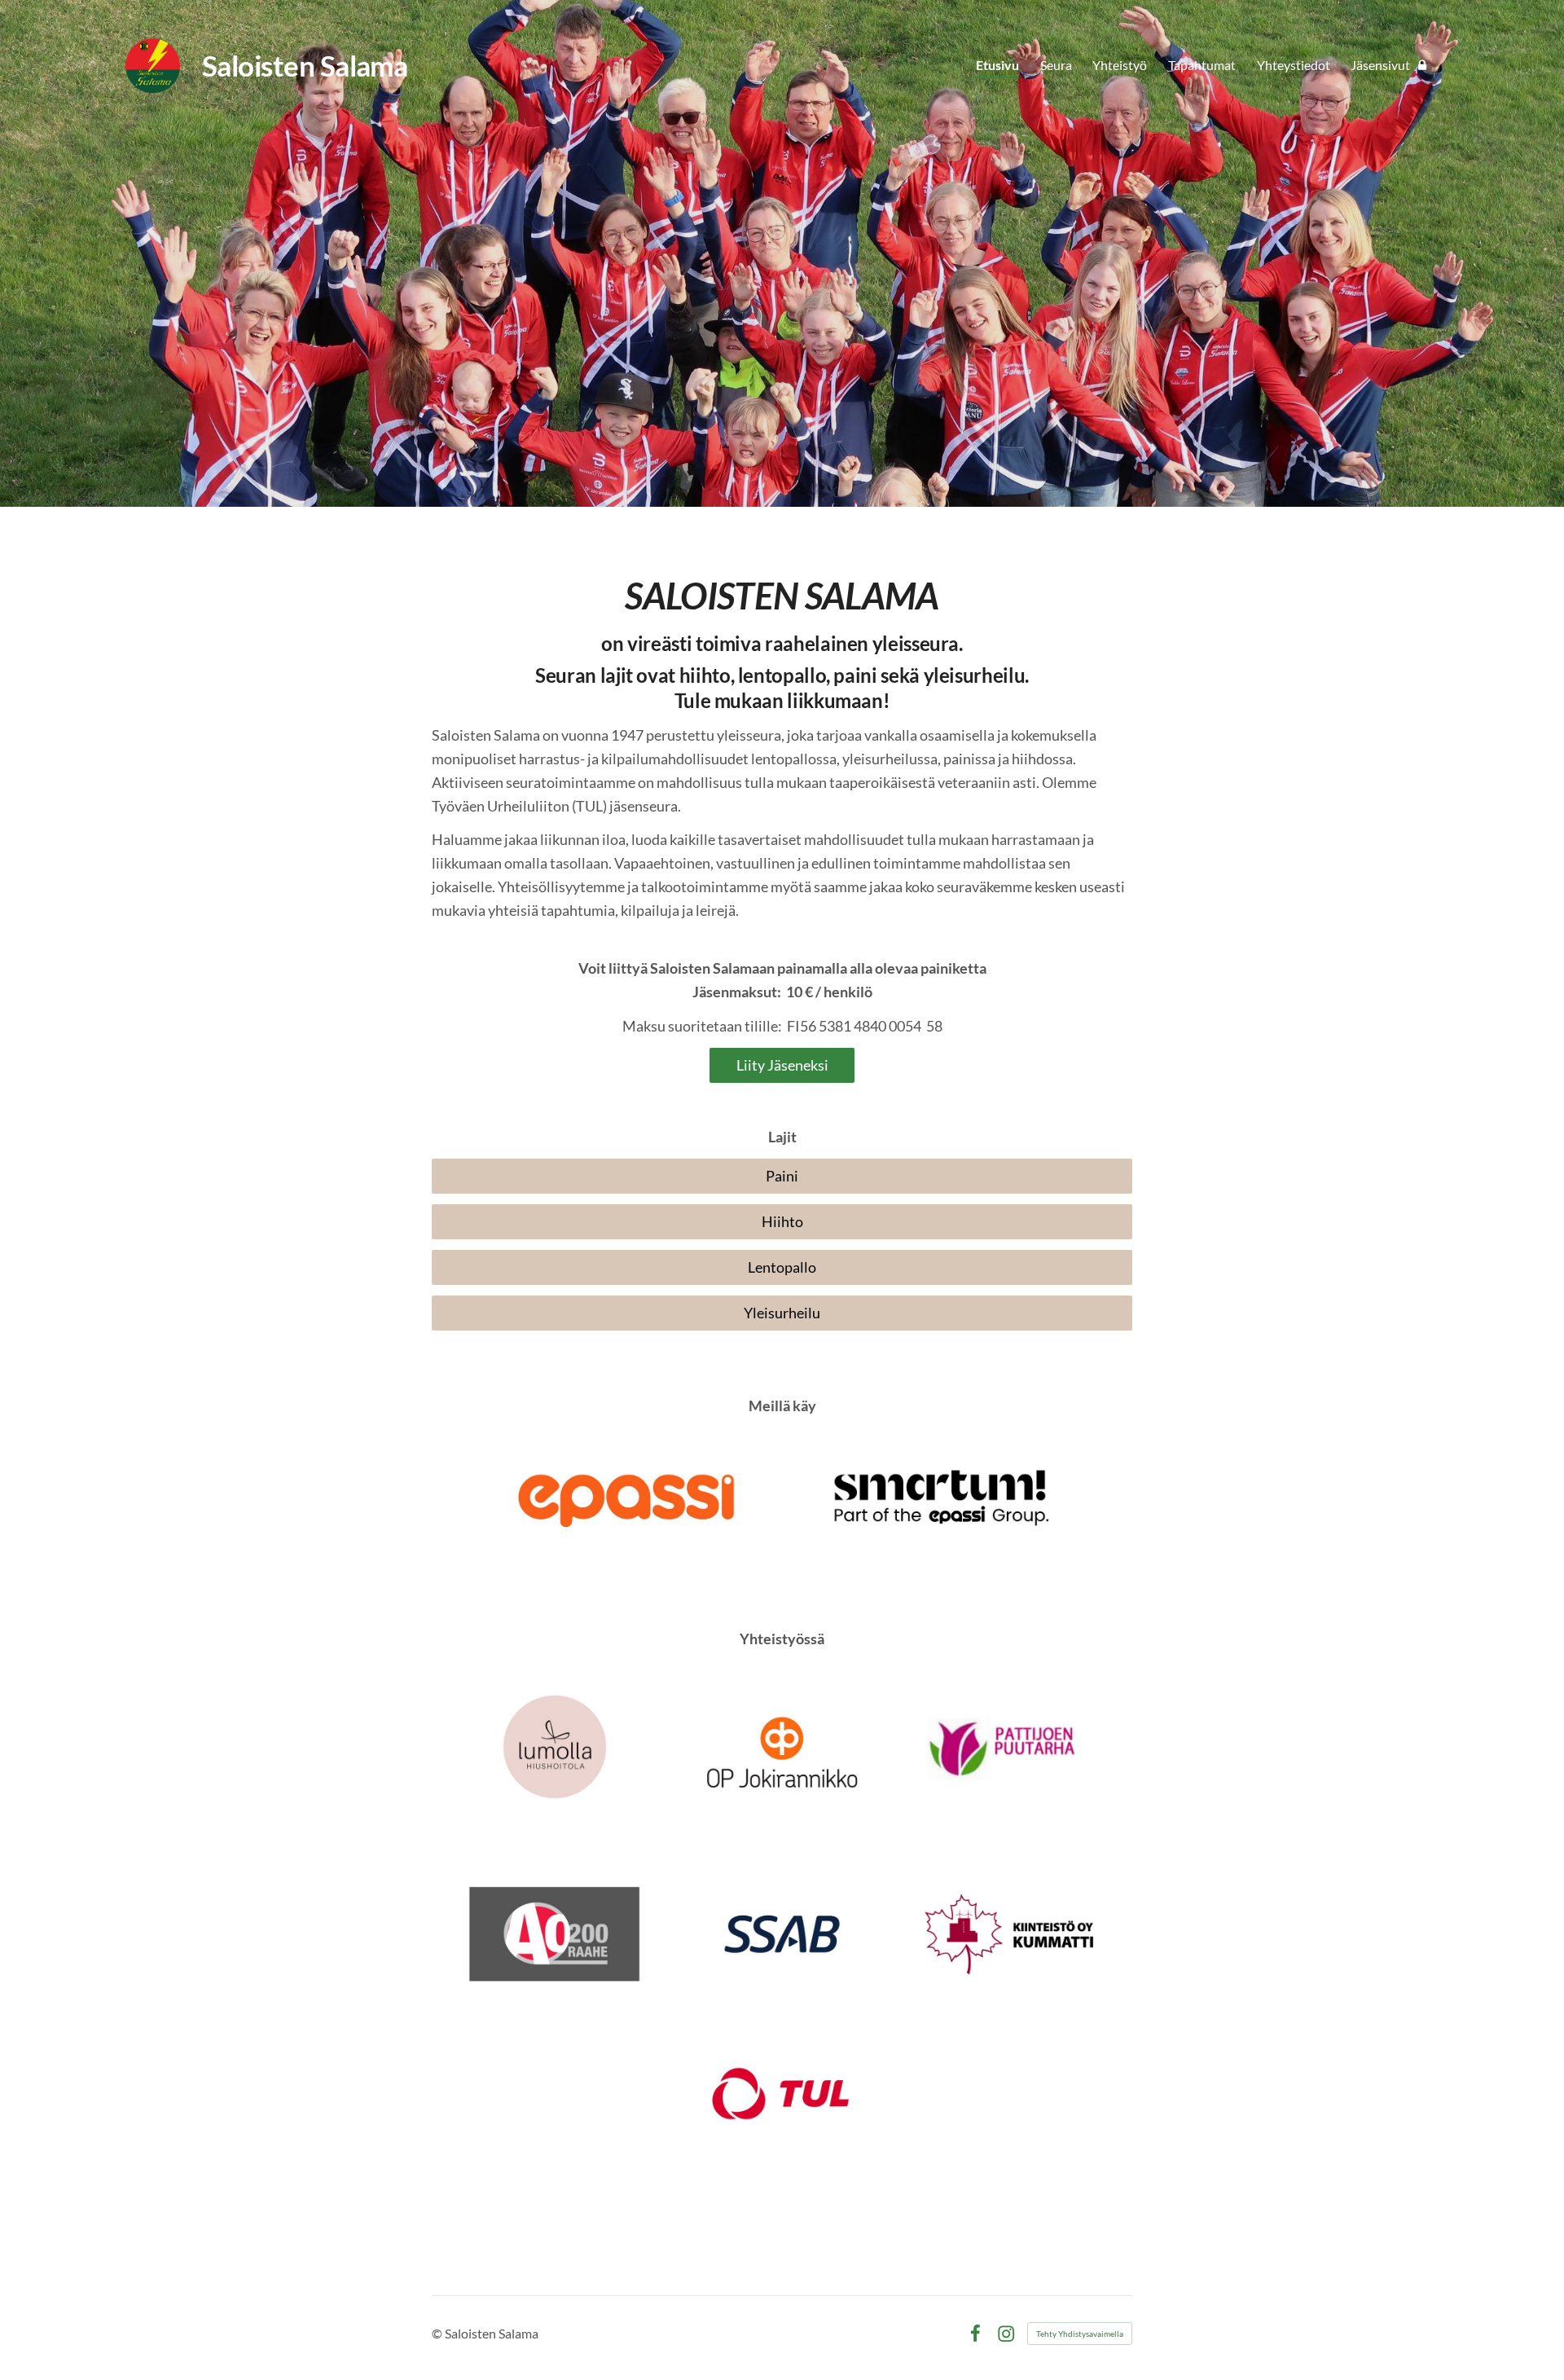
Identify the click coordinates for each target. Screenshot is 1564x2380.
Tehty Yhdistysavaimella (1080, 2334)
